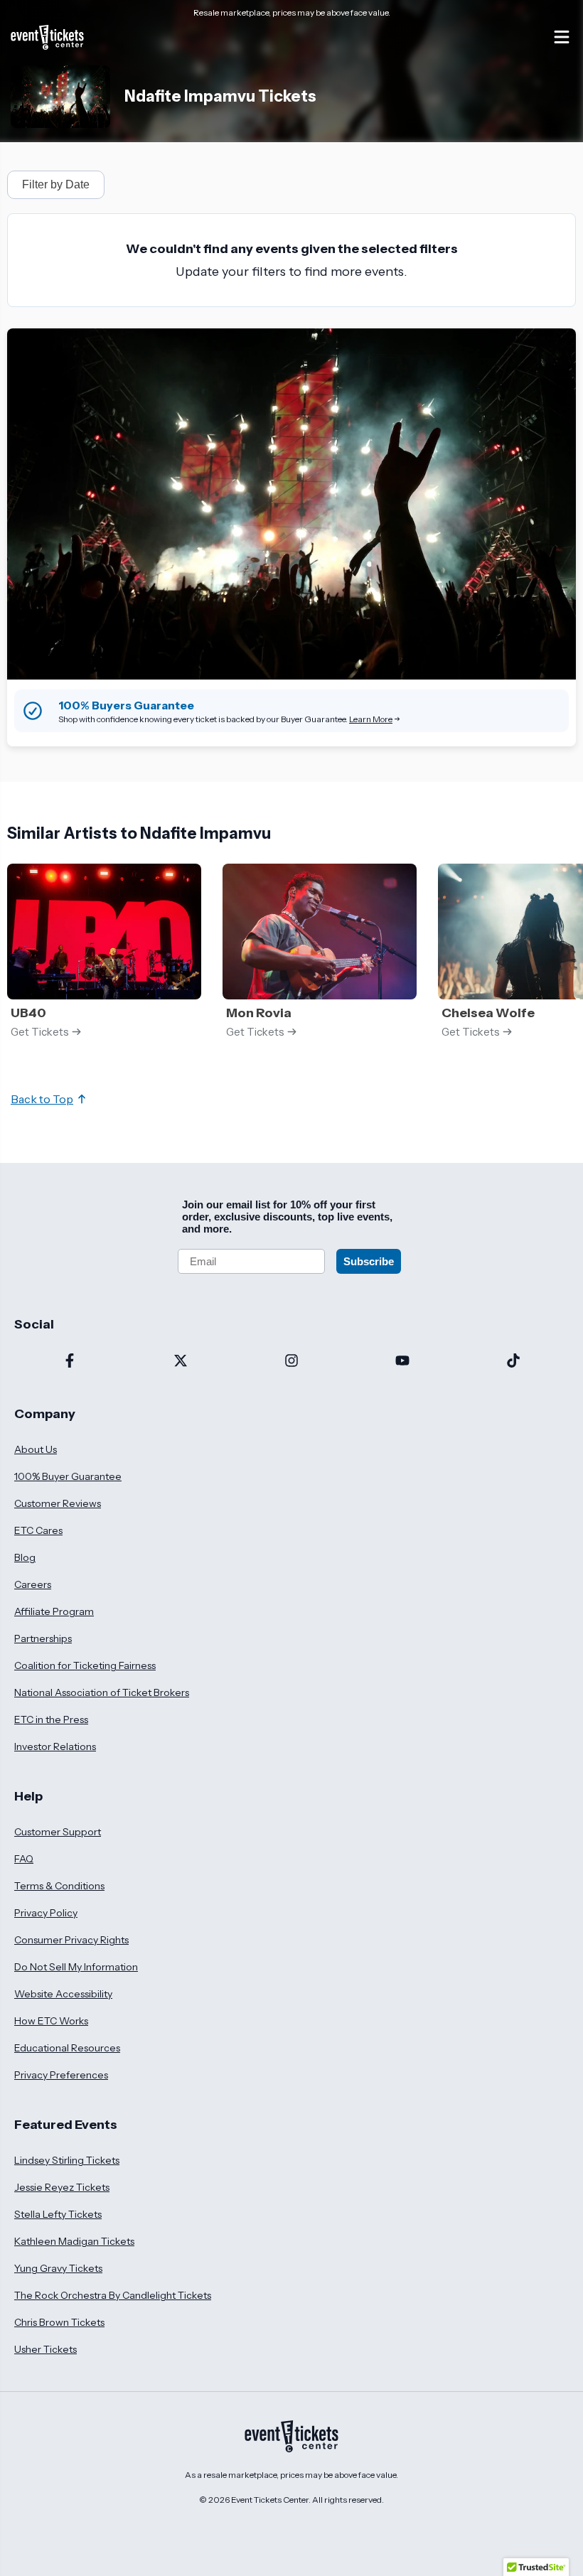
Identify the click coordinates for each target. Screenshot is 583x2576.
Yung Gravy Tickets (58, 2268)
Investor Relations (55, 1746)
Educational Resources (67, 2048)
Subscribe (369, 1261)
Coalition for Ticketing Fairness (85, 1665)
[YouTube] (402, 1362)
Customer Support (58, 1832)
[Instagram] (291, 1362)
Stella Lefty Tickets (58, 2214)
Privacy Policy (46, 1913)
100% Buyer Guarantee (68, 1476)
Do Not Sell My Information (76, 1967)
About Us (36, 1449)
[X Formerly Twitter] (181, 1362)
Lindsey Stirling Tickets (67, 2160)
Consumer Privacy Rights (71, 1940)
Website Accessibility (63, 1994)
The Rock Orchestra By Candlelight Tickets (113, 2295)
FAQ (24, 1859)
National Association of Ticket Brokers (102, 1692)
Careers (33, 1584)
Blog (25, 1557)
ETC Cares (38, 1530)
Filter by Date (56, 184)
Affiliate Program (54, 1611)
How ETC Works (51, 2021)
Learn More (371, 719)
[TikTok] (513, 1362)
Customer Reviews (58, 1503)
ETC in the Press (51, 1719)
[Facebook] (70, 1362)
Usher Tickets (46, 2349)
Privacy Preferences (61, 2075)
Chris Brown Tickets (59, 2322)
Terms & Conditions (59, 1886)
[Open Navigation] (562, 37)
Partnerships (43, 1638)
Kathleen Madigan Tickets (74, 2241)
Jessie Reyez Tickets (62, 2187)
